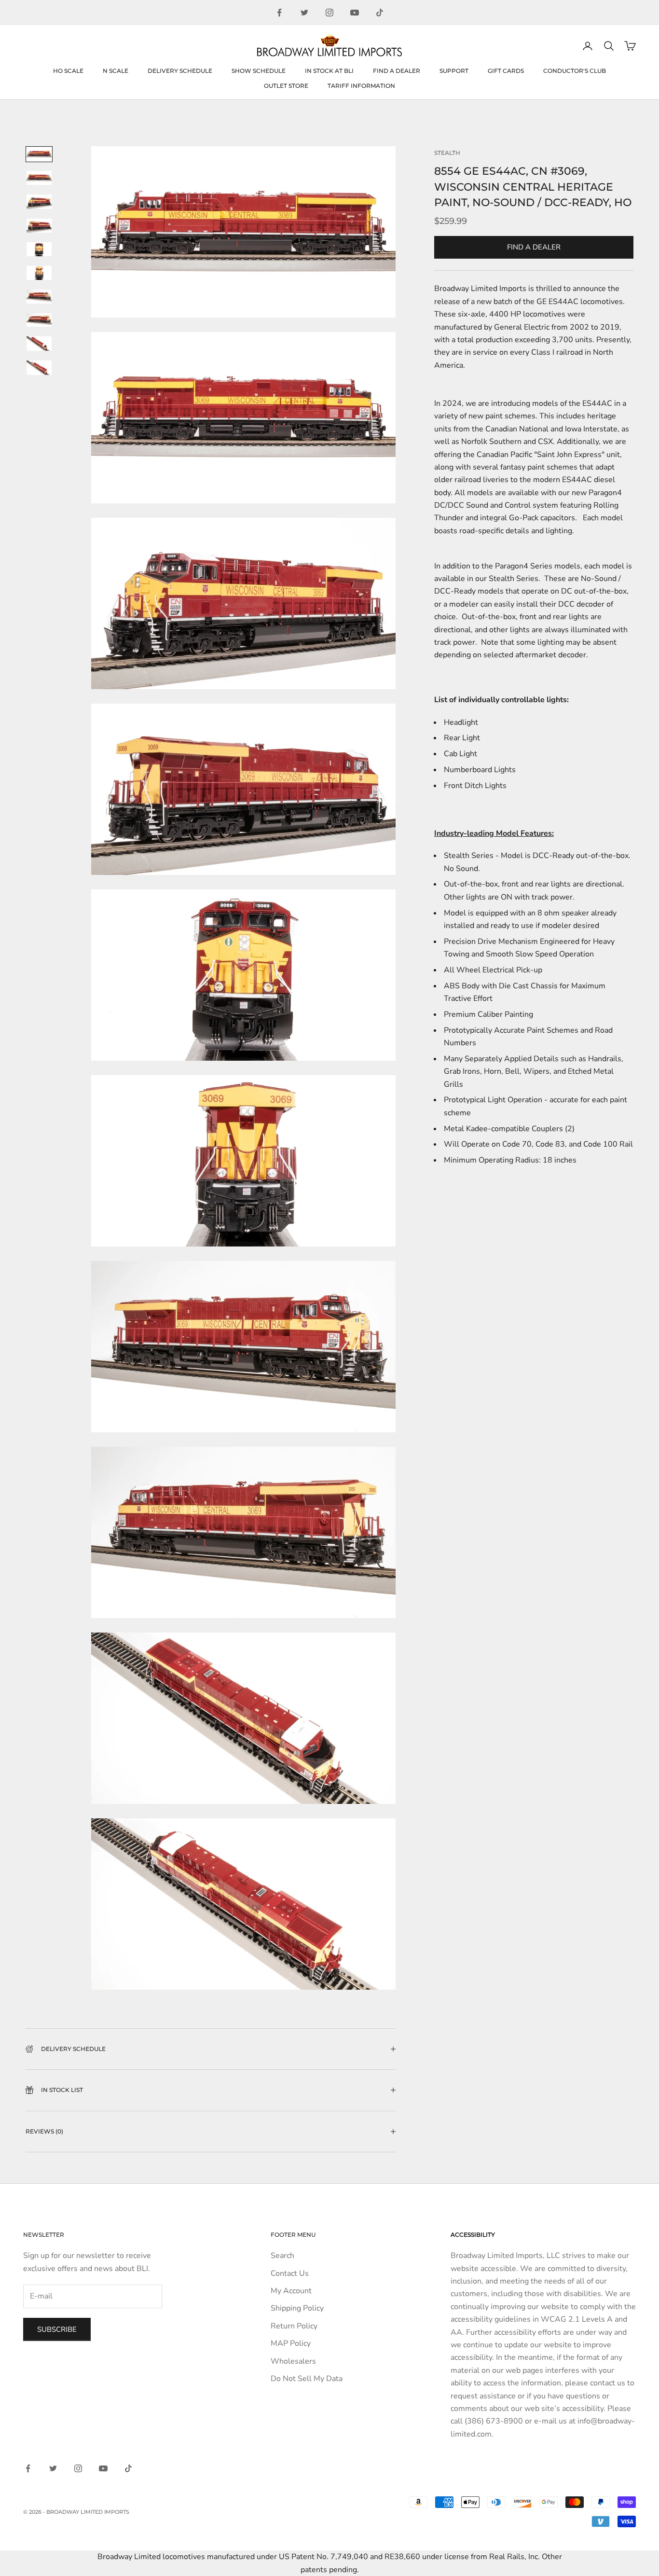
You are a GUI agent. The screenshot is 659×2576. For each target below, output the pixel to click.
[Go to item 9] (39, 344)
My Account (291, 2291)
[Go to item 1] (39, 154)
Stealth (447, 153)
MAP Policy (291, 2343)
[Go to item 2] (39, 178)
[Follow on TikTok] (380, 13)
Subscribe (57, 2329)
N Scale (116, 71)
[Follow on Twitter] (304, 13)
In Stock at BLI (329, 71)
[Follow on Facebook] (279, 13)
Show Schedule (259, 71)
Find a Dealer (397, 71)
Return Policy (294, 2326)
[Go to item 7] (39, 297)
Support (454, 71)
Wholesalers (293, 2361)
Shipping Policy (297, 2308)
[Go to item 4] (39, 226)
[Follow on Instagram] (329, 13)
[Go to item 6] (39, 273)
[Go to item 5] (39, 249)
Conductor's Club (575, 71)
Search (282, 2256)
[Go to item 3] (39, 202)
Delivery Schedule (180, 71)
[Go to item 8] (39, 320)
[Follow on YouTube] (355, 13)
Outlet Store (286, 86)
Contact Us (290, 2273)
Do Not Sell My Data (307, 2379)
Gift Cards (506, 71)
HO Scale (68, 71)
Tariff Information (361, 86)
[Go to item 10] (39, 368)
